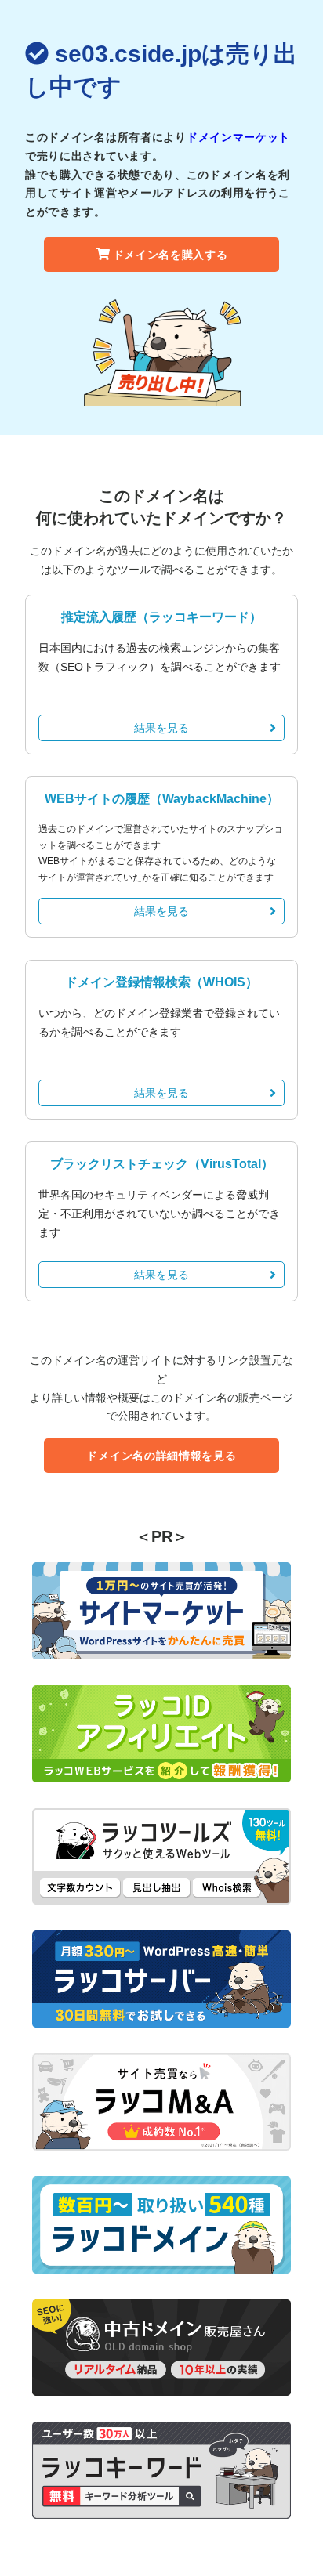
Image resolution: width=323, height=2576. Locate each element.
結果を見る (161, 728)
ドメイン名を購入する (171, 255)
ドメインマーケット (238, 137)
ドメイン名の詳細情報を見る (161, 1456)
